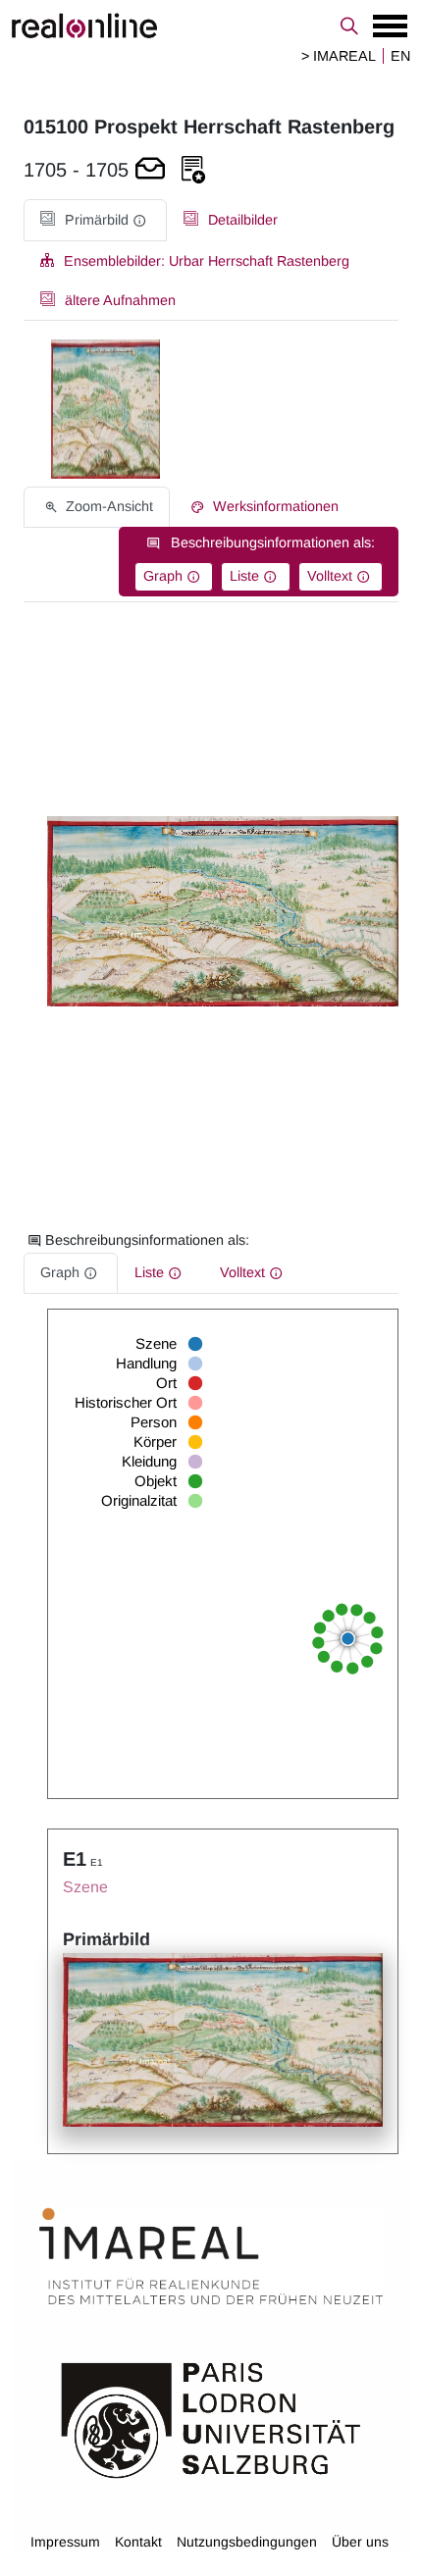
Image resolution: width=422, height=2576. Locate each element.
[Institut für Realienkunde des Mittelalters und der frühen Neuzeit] (211, 2256)
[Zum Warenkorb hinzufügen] (150, 170)
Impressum (65, 2542)
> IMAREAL (339, 56)
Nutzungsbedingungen (247, 2542)
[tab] (95, 220)
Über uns (360, 2542)
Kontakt (138, 2542)
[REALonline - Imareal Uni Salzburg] (211, 26)
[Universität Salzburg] (211, 2418)
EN (400, 56)
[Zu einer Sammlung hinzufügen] (193, 170)
